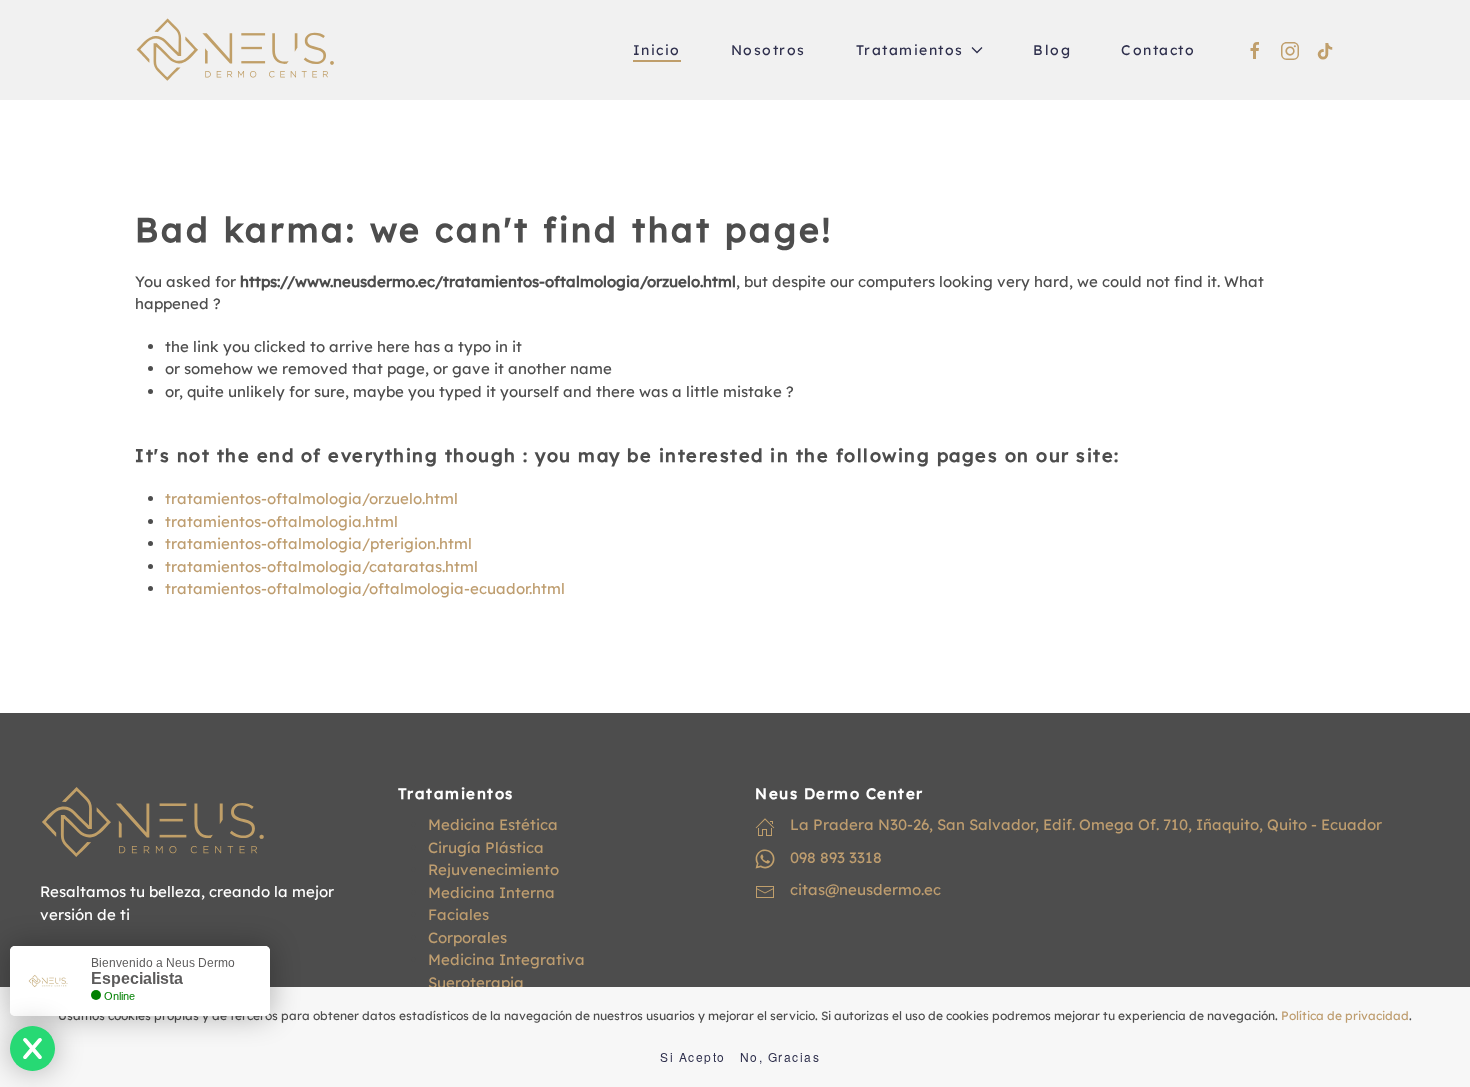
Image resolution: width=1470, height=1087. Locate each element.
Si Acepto (693, 1056)
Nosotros (768, 50)
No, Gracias (780, 1056)
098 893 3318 (836, 857)
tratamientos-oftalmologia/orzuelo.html (311, 498)
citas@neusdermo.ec (865, 889)
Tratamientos (910, 50)
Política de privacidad (1345, 1015)
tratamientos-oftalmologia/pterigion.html (318, 543)
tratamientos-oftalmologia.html (281, 521)
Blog (1052, 50)
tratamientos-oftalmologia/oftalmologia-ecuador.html (365, 588)
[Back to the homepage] (235, 50)
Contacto (1158, 50)
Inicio (657, 50)
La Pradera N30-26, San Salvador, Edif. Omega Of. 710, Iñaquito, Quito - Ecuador (1086, 824)
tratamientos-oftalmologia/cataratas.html (321, 566)
